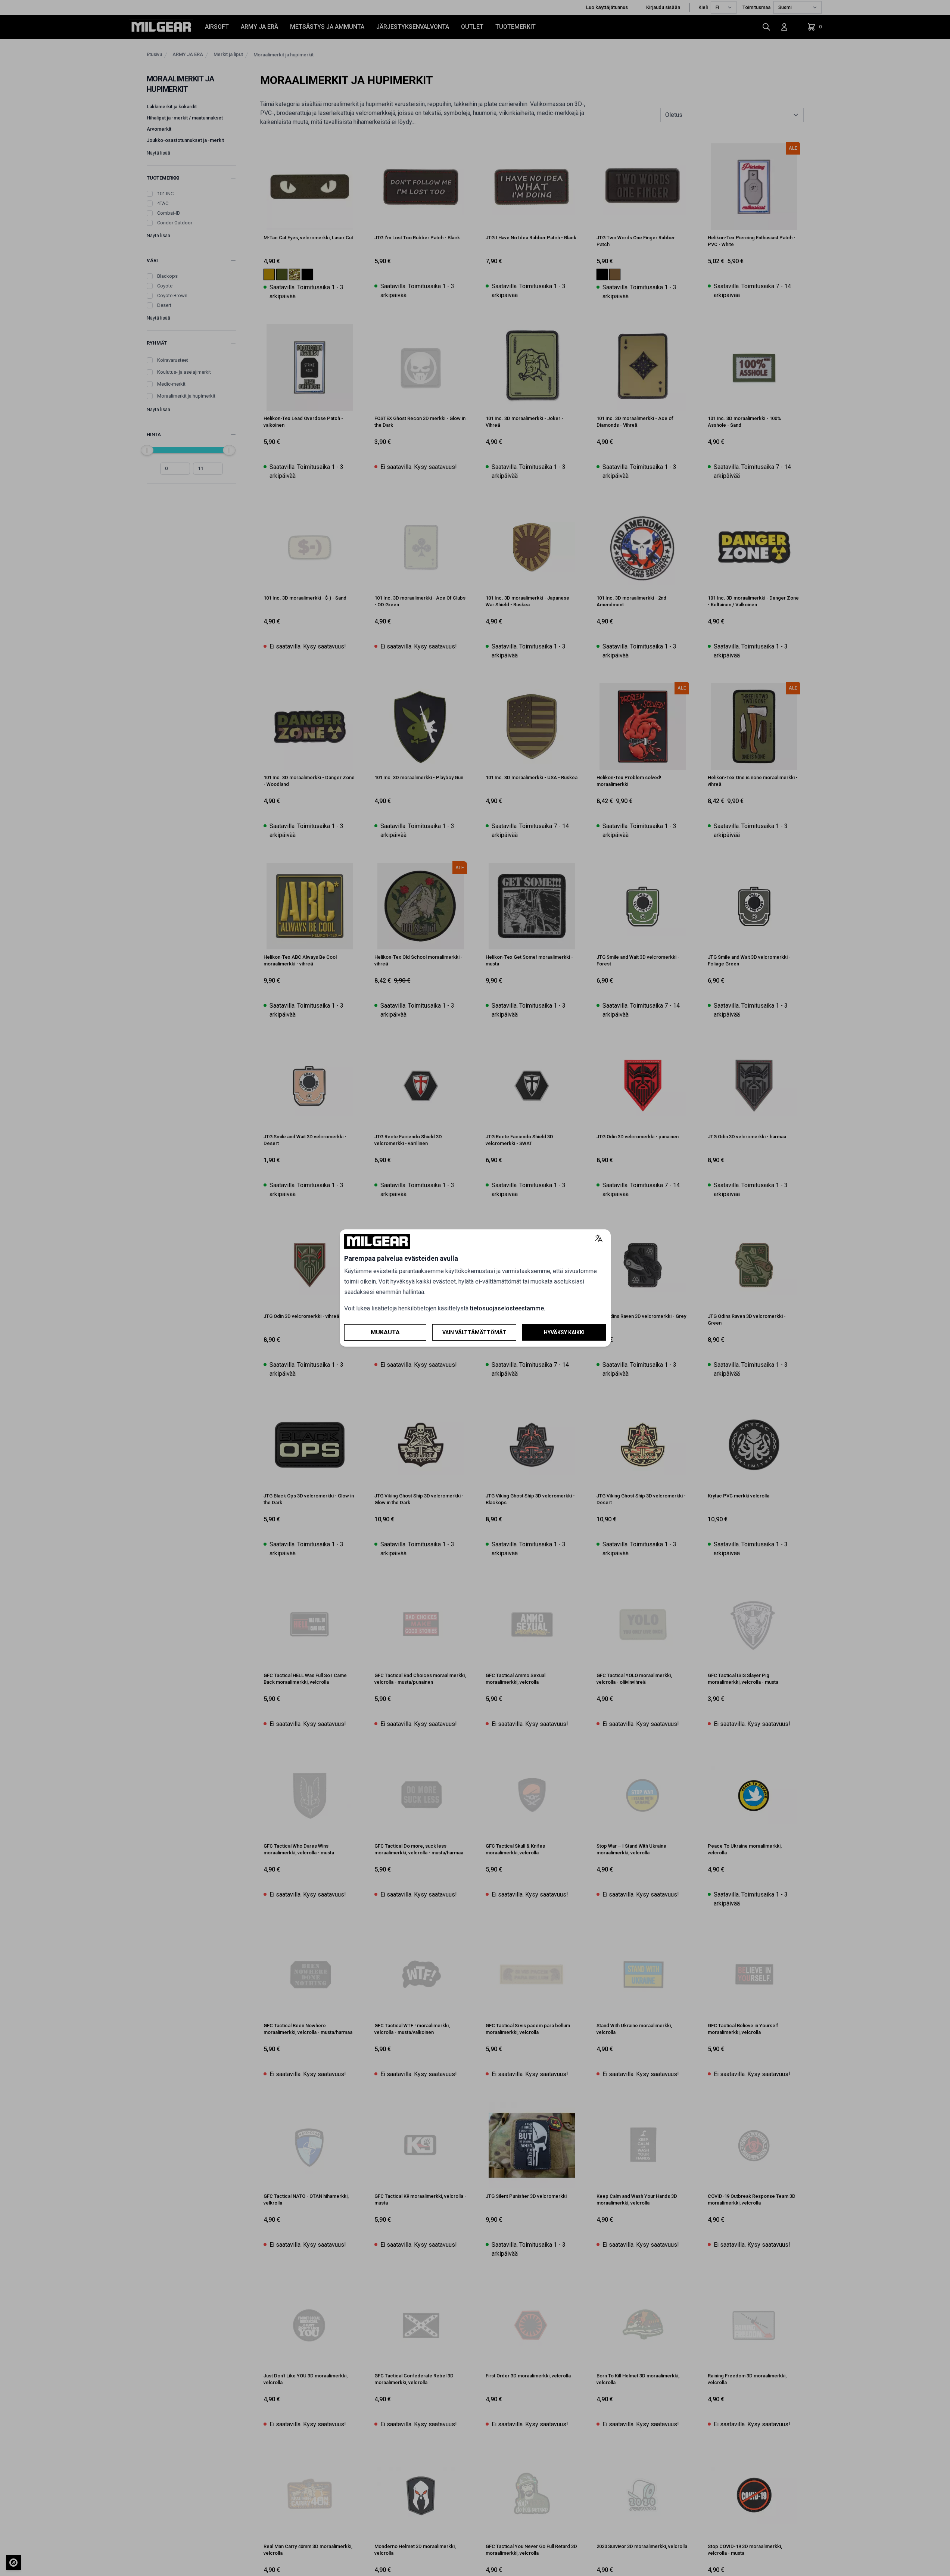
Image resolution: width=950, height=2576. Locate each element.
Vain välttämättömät (474, 1332)
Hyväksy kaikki (564, 1332)
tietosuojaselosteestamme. (508, 1308)
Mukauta (385, 1332)
